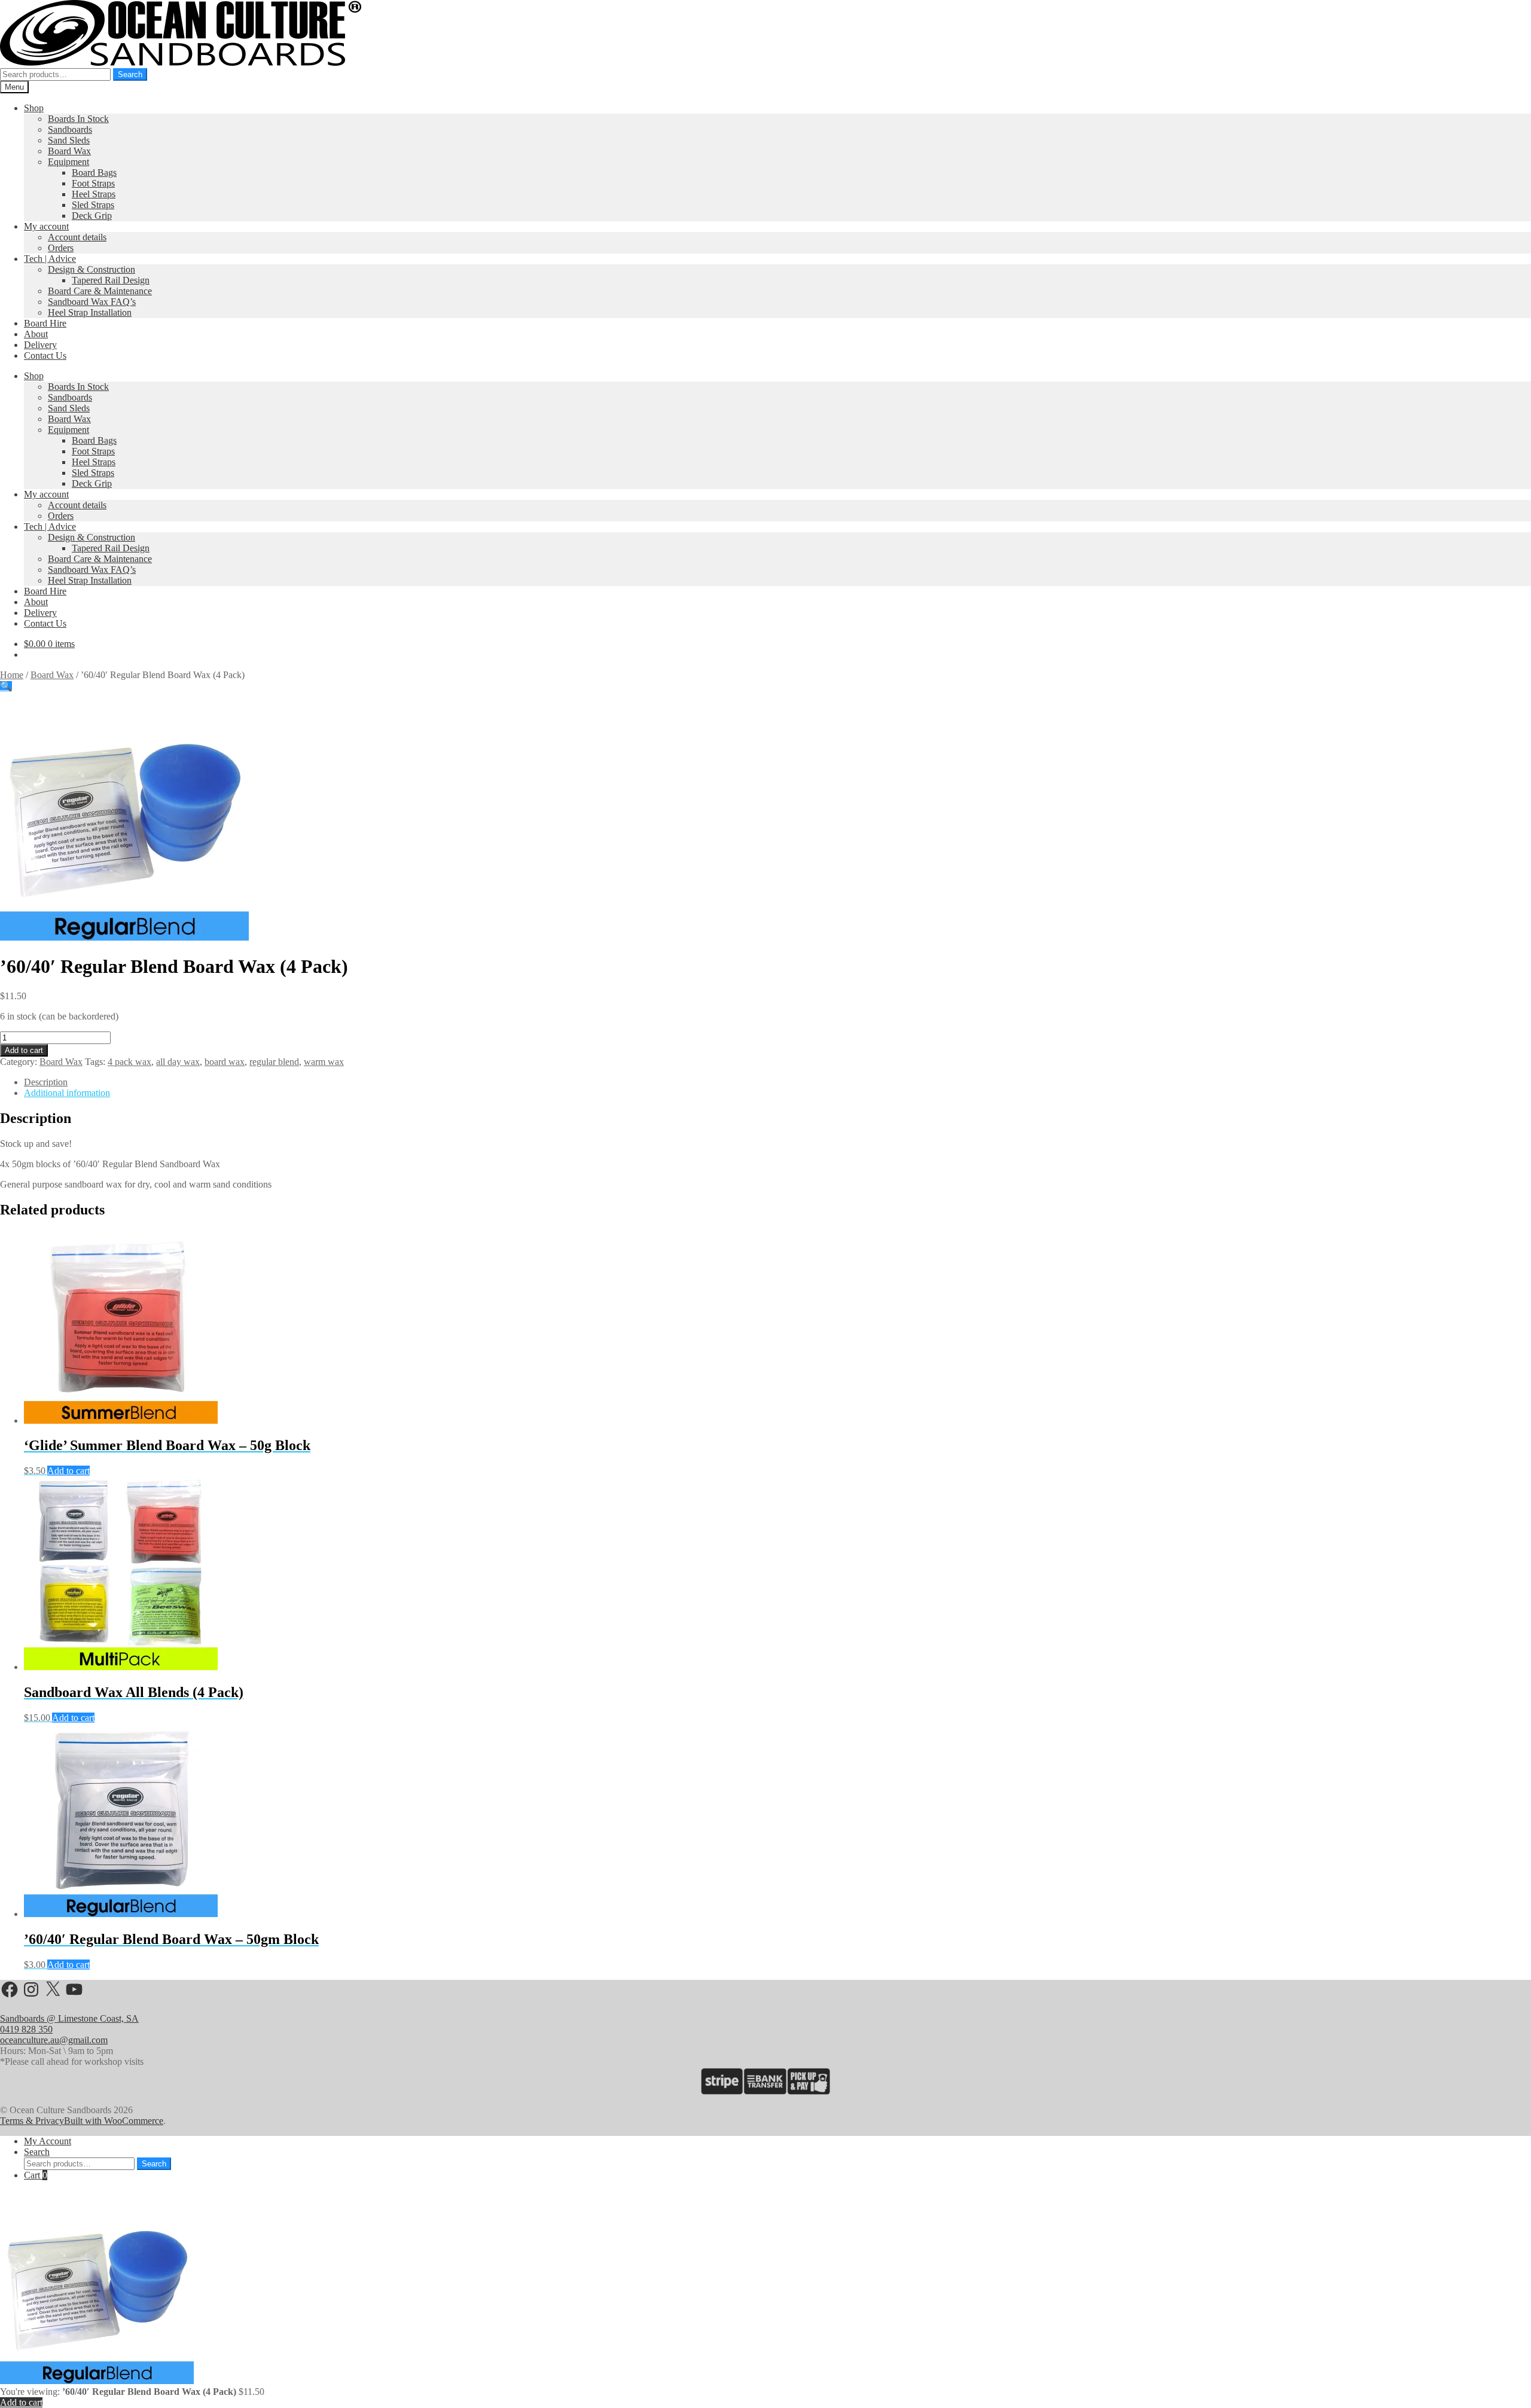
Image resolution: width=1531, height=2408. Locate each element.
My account (46, 226)
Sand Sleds (69, 140)
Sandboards (70, 129)
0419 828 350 (26, 2029)
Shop (34, 108)
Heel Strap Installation (90, 312)
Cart (36, 2175)
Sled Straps (93, 205)
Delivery (40, 345)
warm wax (324, 1062)
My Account (48, 2141)
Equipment (68, 162)
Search (130, 74)
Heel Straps (94, 194)
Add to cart (24, 1050)
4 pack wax (129, 1062)
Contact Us (45, 355)
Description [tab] (46, 1082)
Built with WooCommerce (114, 2121)
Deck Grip (92, 216)
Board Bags (94, 173)
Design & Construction (92, 269)
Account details (77, 237)
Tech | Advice (50, 259)
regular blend (274, 1062)
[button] (6, 686)
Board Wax (69, 151)
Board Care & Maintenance (100, 291)
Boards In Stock (78, 119)
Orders (61, 248)
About (36, 334)
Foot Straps (93, 183)
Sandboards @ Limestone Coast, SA (69, 2018)
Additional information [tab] (67, 1093)
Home (12, 675)
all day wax (178, 1062)
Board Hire (45, 323)
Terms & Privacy (32, 2121)
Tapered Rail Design (111, 280)
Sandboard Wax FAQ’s (92, 302)
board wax (225, 1062)
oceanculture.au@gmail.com (54, 2040)
